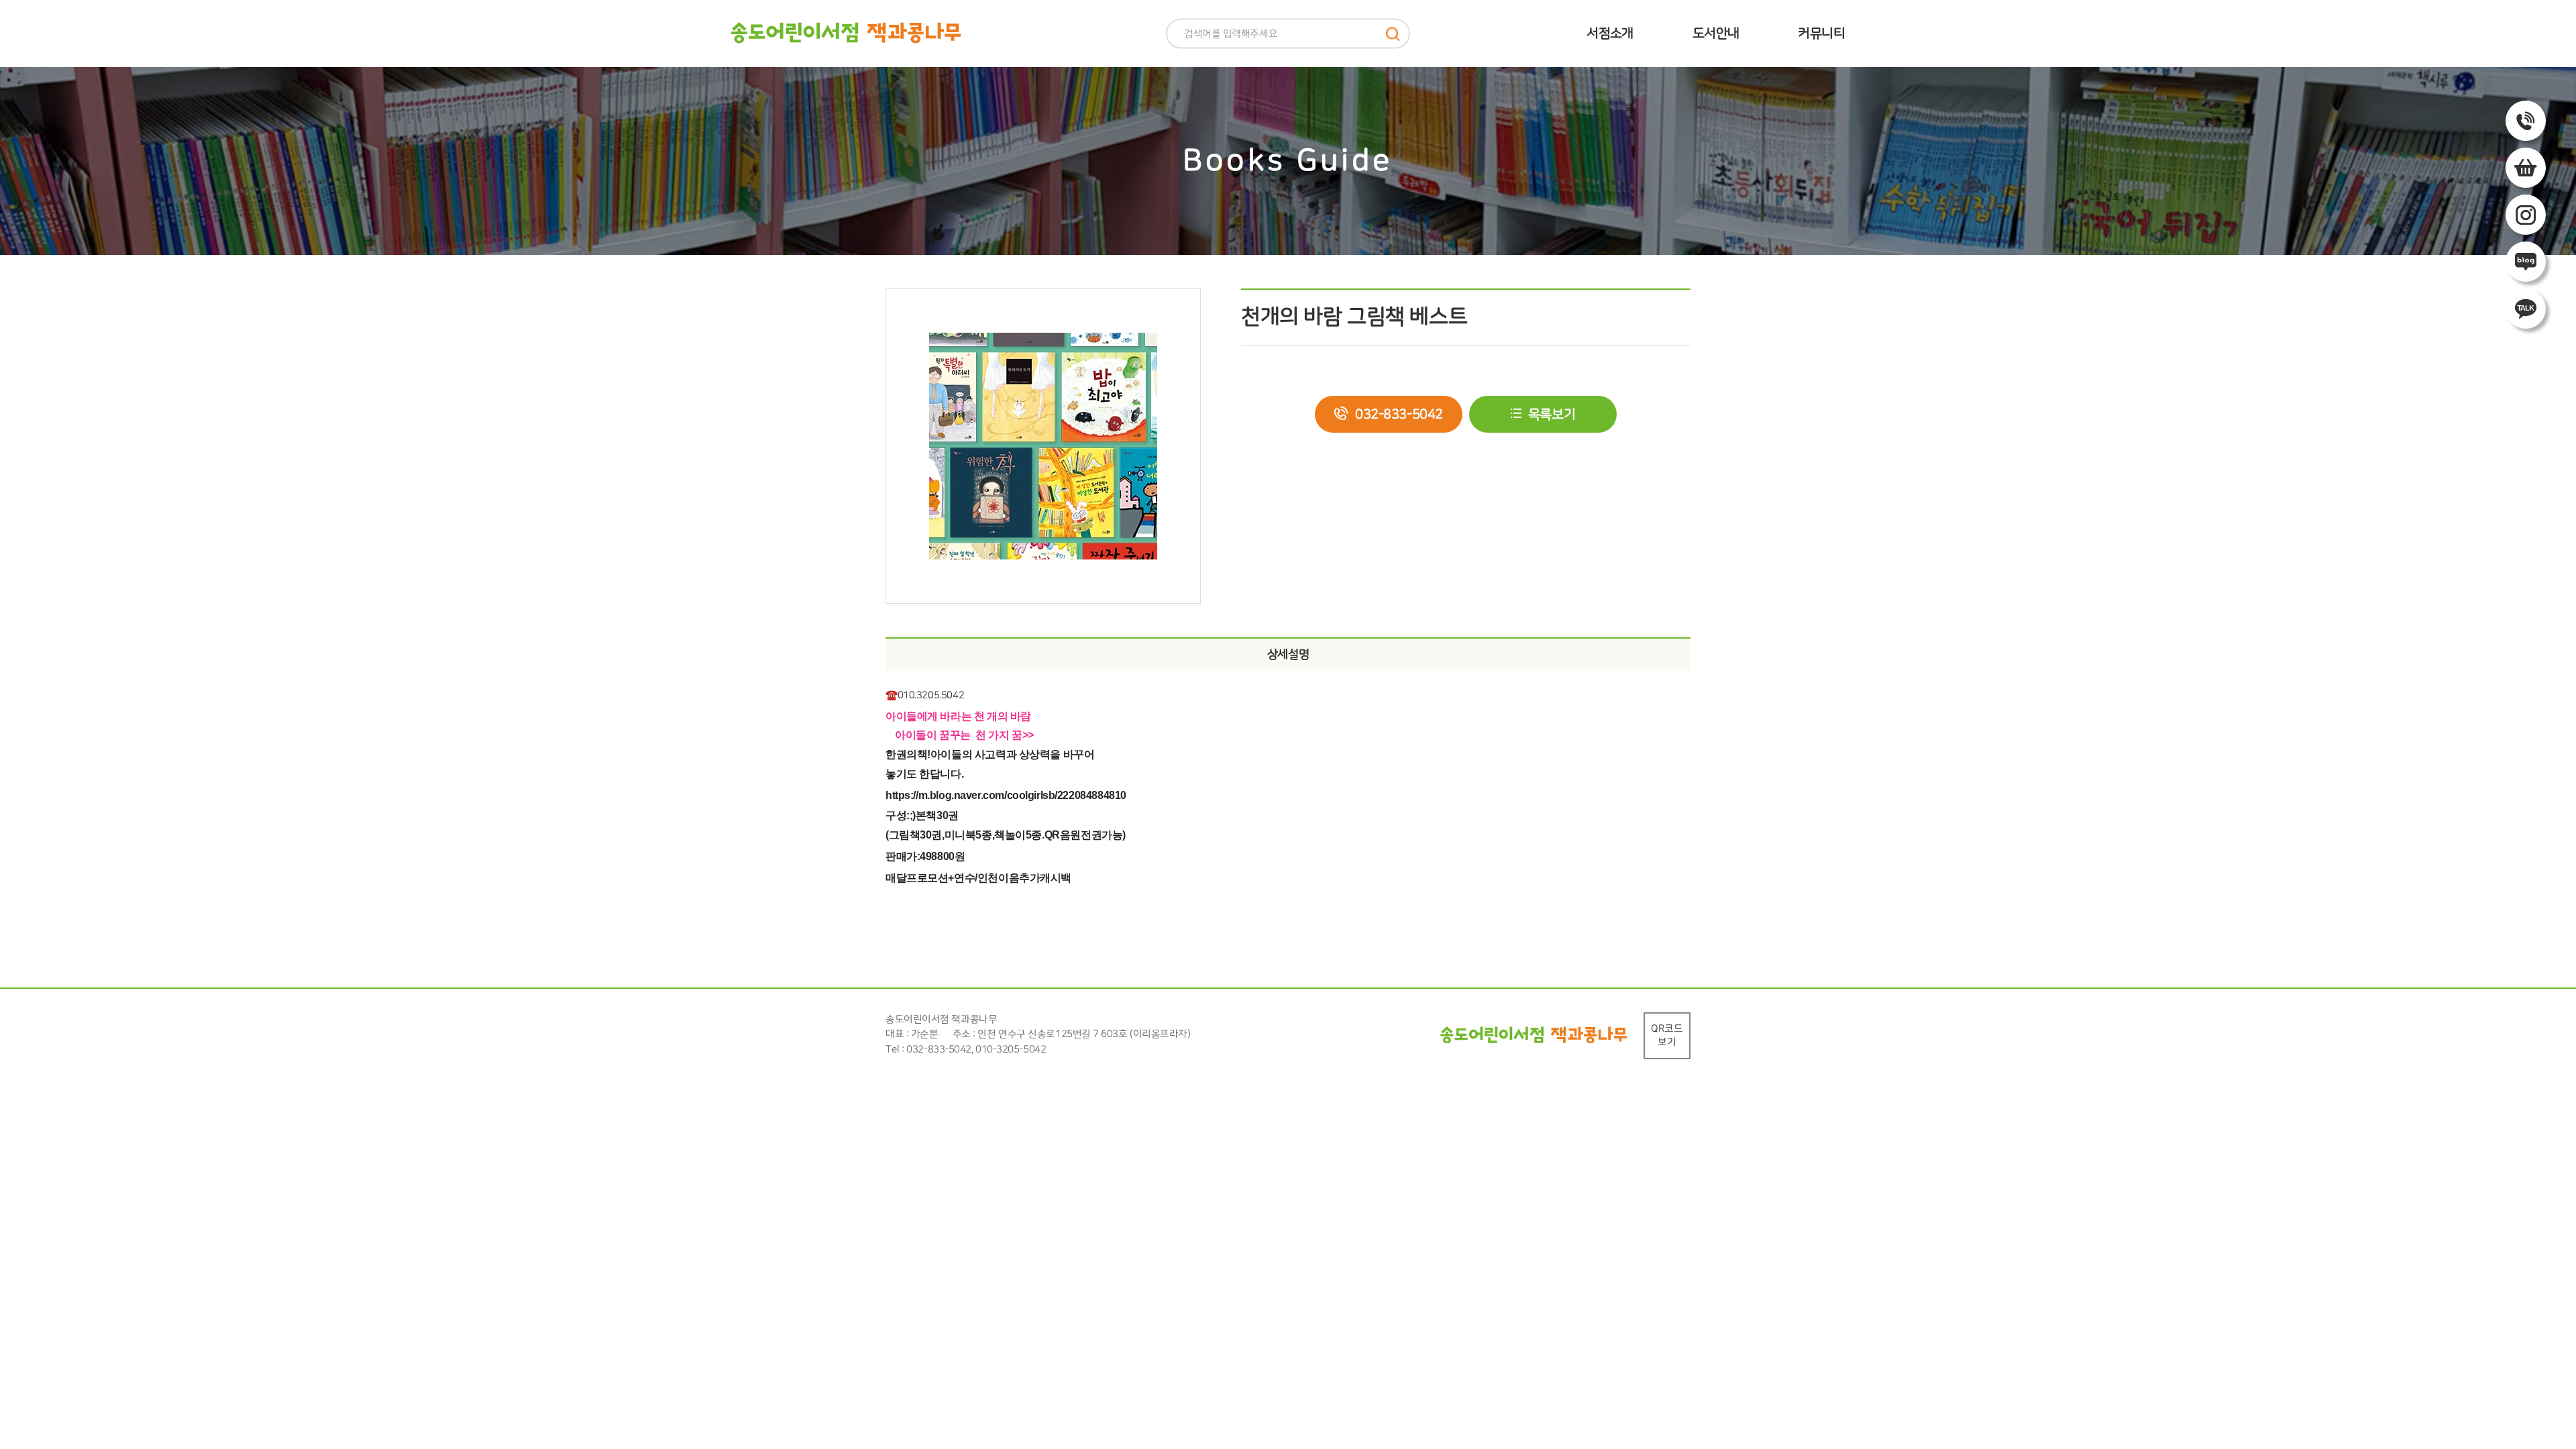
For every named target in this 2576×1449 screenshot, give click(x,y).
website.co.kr (1135, 1050)
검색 (1393, 34)
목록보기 (1552, 414)
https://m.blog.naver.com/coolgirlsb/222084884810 (1006, 795)
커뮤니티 (1821, 33)
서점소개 (1610, 33)
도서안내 (1716, 33)
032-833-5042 (1399, 414)
